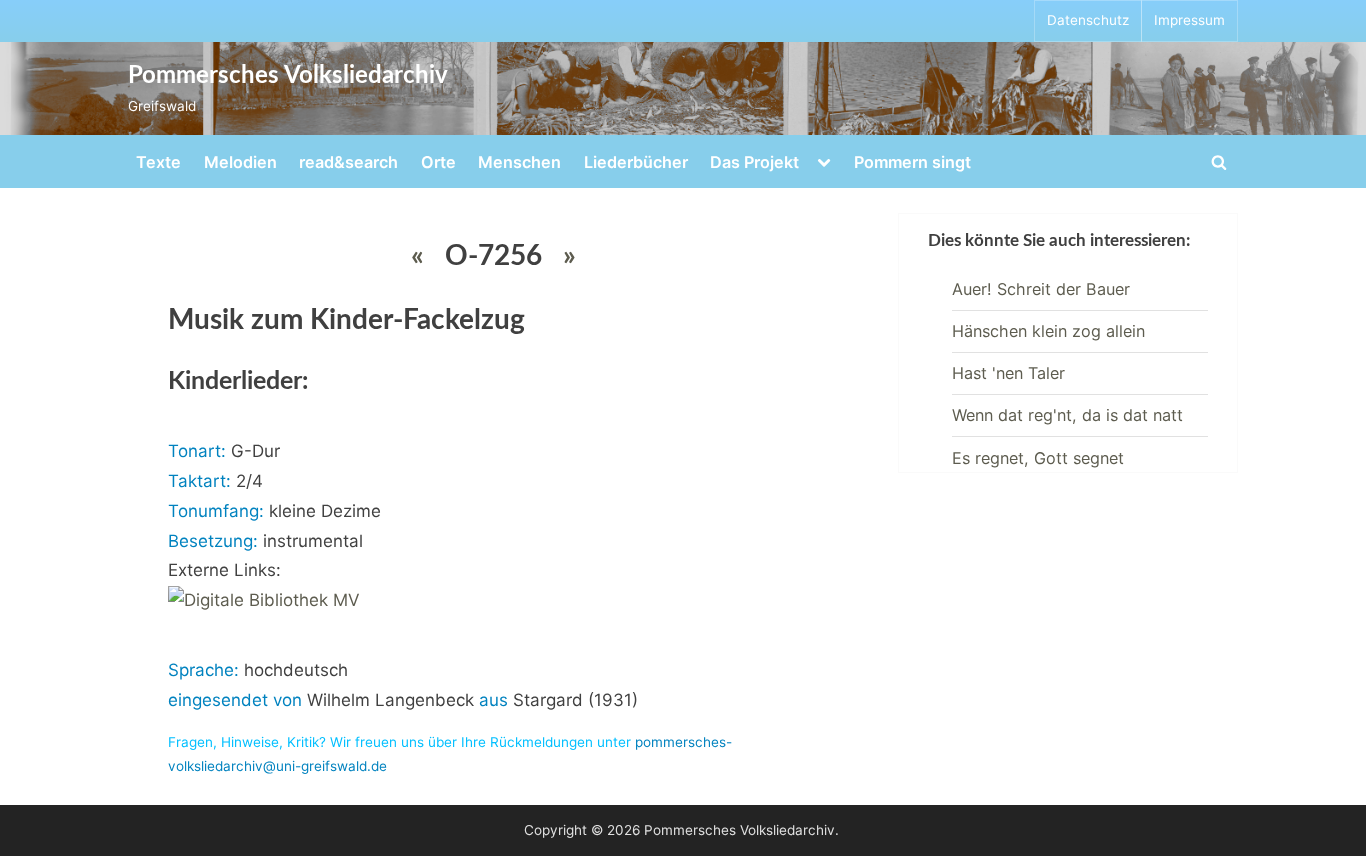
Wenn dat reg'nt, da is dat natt (1067, 415)
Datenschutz (1088, 20)
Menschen (519, 162)
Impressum (1189, 20)
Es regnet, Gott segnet (1038, 458)
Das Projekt (754, 162)
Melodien (240, 162)
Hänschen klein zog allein (1048, 331)
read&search (348, 162)
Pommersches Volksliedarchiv (288, 76)
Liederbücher (636, 162)
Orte (438, 162)
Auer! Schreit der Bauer (1041, 289)
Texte (158, 162)
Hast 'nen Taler (1008, 373)
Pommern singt (912, 162)
